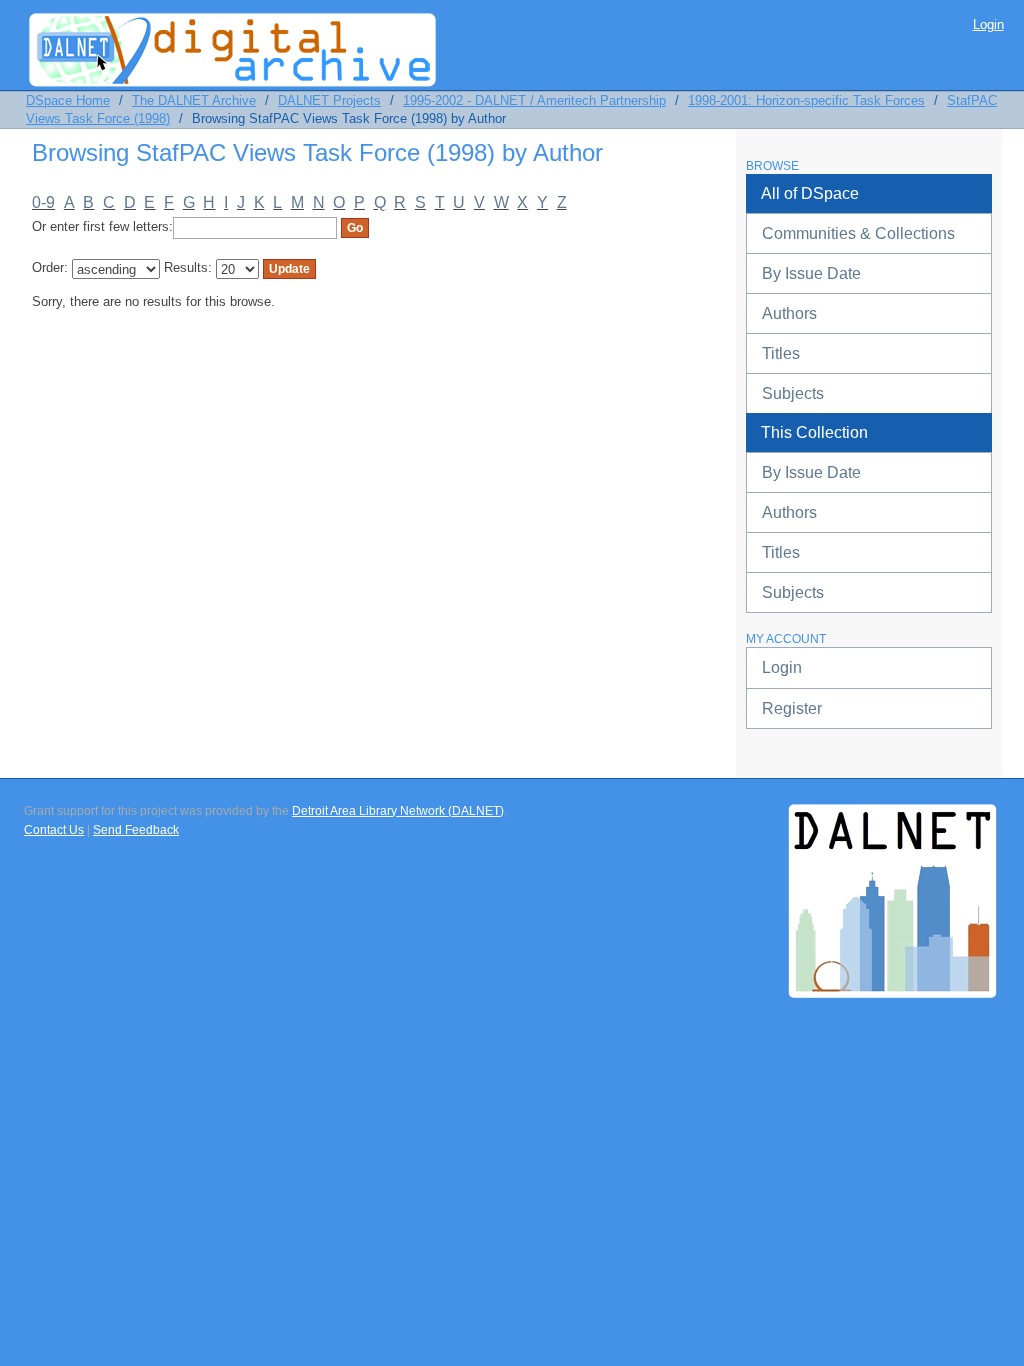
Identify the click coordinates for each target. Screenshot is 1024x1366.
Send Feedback (136, 830)
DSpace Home (68, 100)
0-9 (43, 202)
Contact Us (54, 830)
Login (988, 24)
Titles (781, 353)
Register (792, 708)
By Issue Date (811, 273)
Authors (789, 313)
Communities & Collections (858, 233)
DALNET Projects (329, 100)
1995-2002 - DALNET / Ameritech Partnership (534, 100)
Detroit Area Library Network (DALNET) (398, 811)
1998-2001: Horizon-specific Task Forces (806, 100)
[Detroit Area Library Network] (892, 822)
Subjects (793, 393)
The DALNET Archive (194, 100)
